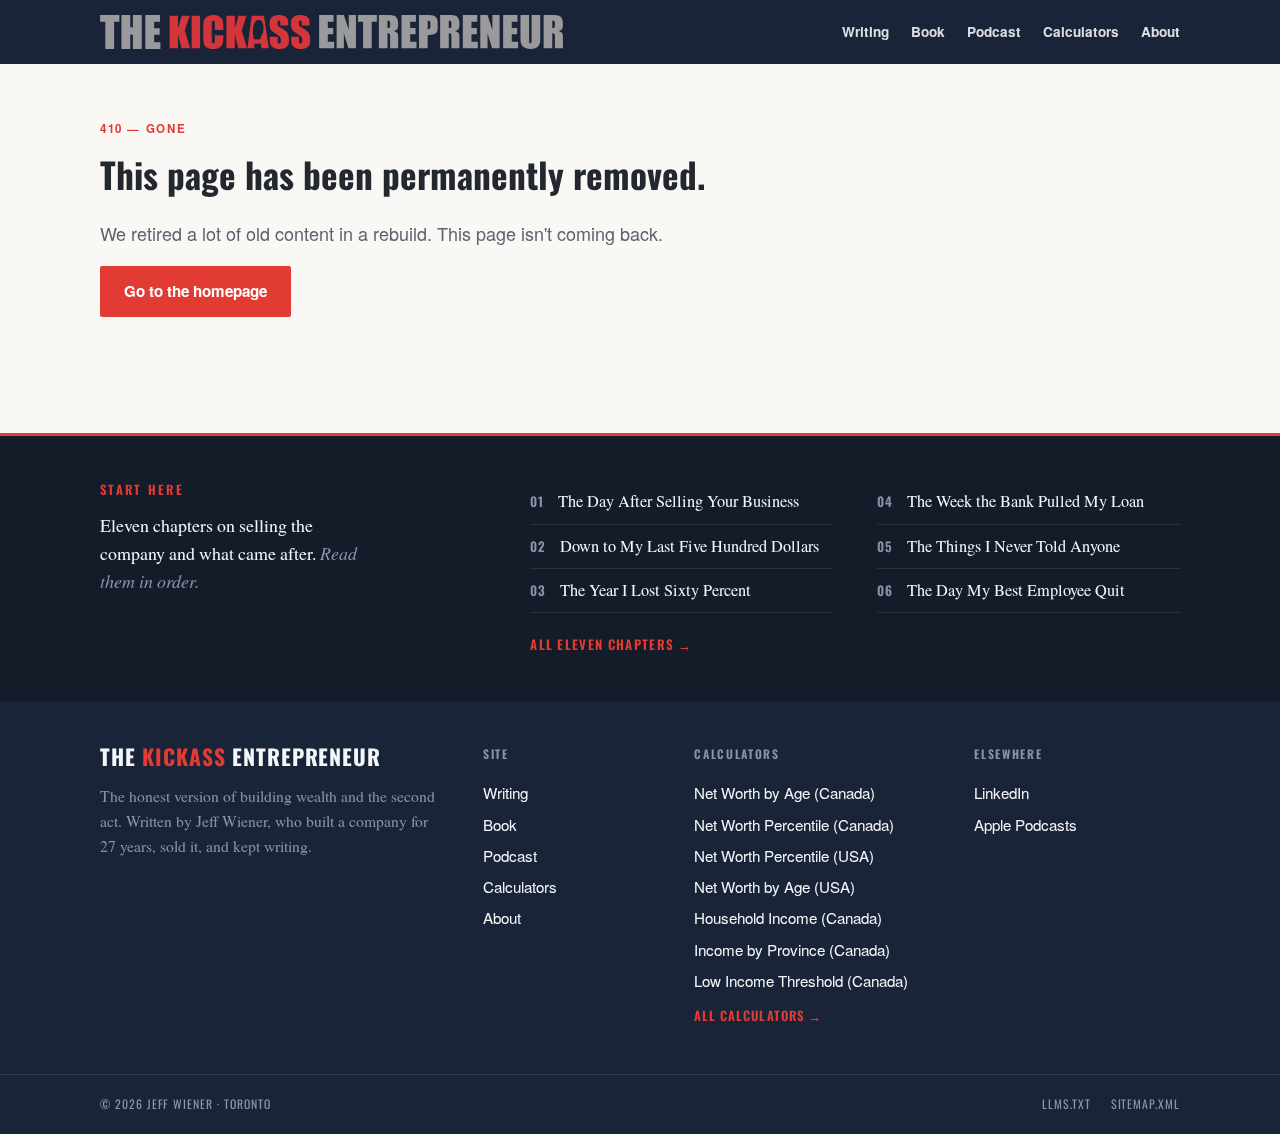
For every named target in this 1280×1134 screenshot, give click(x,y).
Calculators (1081, 31)
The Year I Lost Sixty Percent (655, 590)
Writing (865, 31)
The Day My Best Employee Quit (1016, 590)
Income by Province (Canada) (792, 949)
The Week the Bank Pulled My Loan (1025, 501)
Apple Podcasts (1025, 824)
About (1160, 31)
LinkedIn (1001, 792)
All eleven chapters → (611, 644)
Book (928, 31)
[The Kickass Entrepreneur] (331, 32)
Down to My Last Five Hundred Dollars (689, 546)
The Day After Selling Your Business (678, 501)
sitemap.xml (1145, 1103)
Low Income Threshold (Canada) (801, 980)
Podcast (994, 31)
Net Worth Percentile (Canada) (794, 824)
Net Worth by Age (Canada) (784, 792)
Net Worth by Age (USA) (774, 886)
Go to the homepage (195, 291)
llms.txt (1066, 1103)
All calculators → (757, 1015)
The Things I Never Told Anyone (1013, 546)
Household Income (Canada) (788, 917)
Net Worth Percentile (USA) (784, 855)
